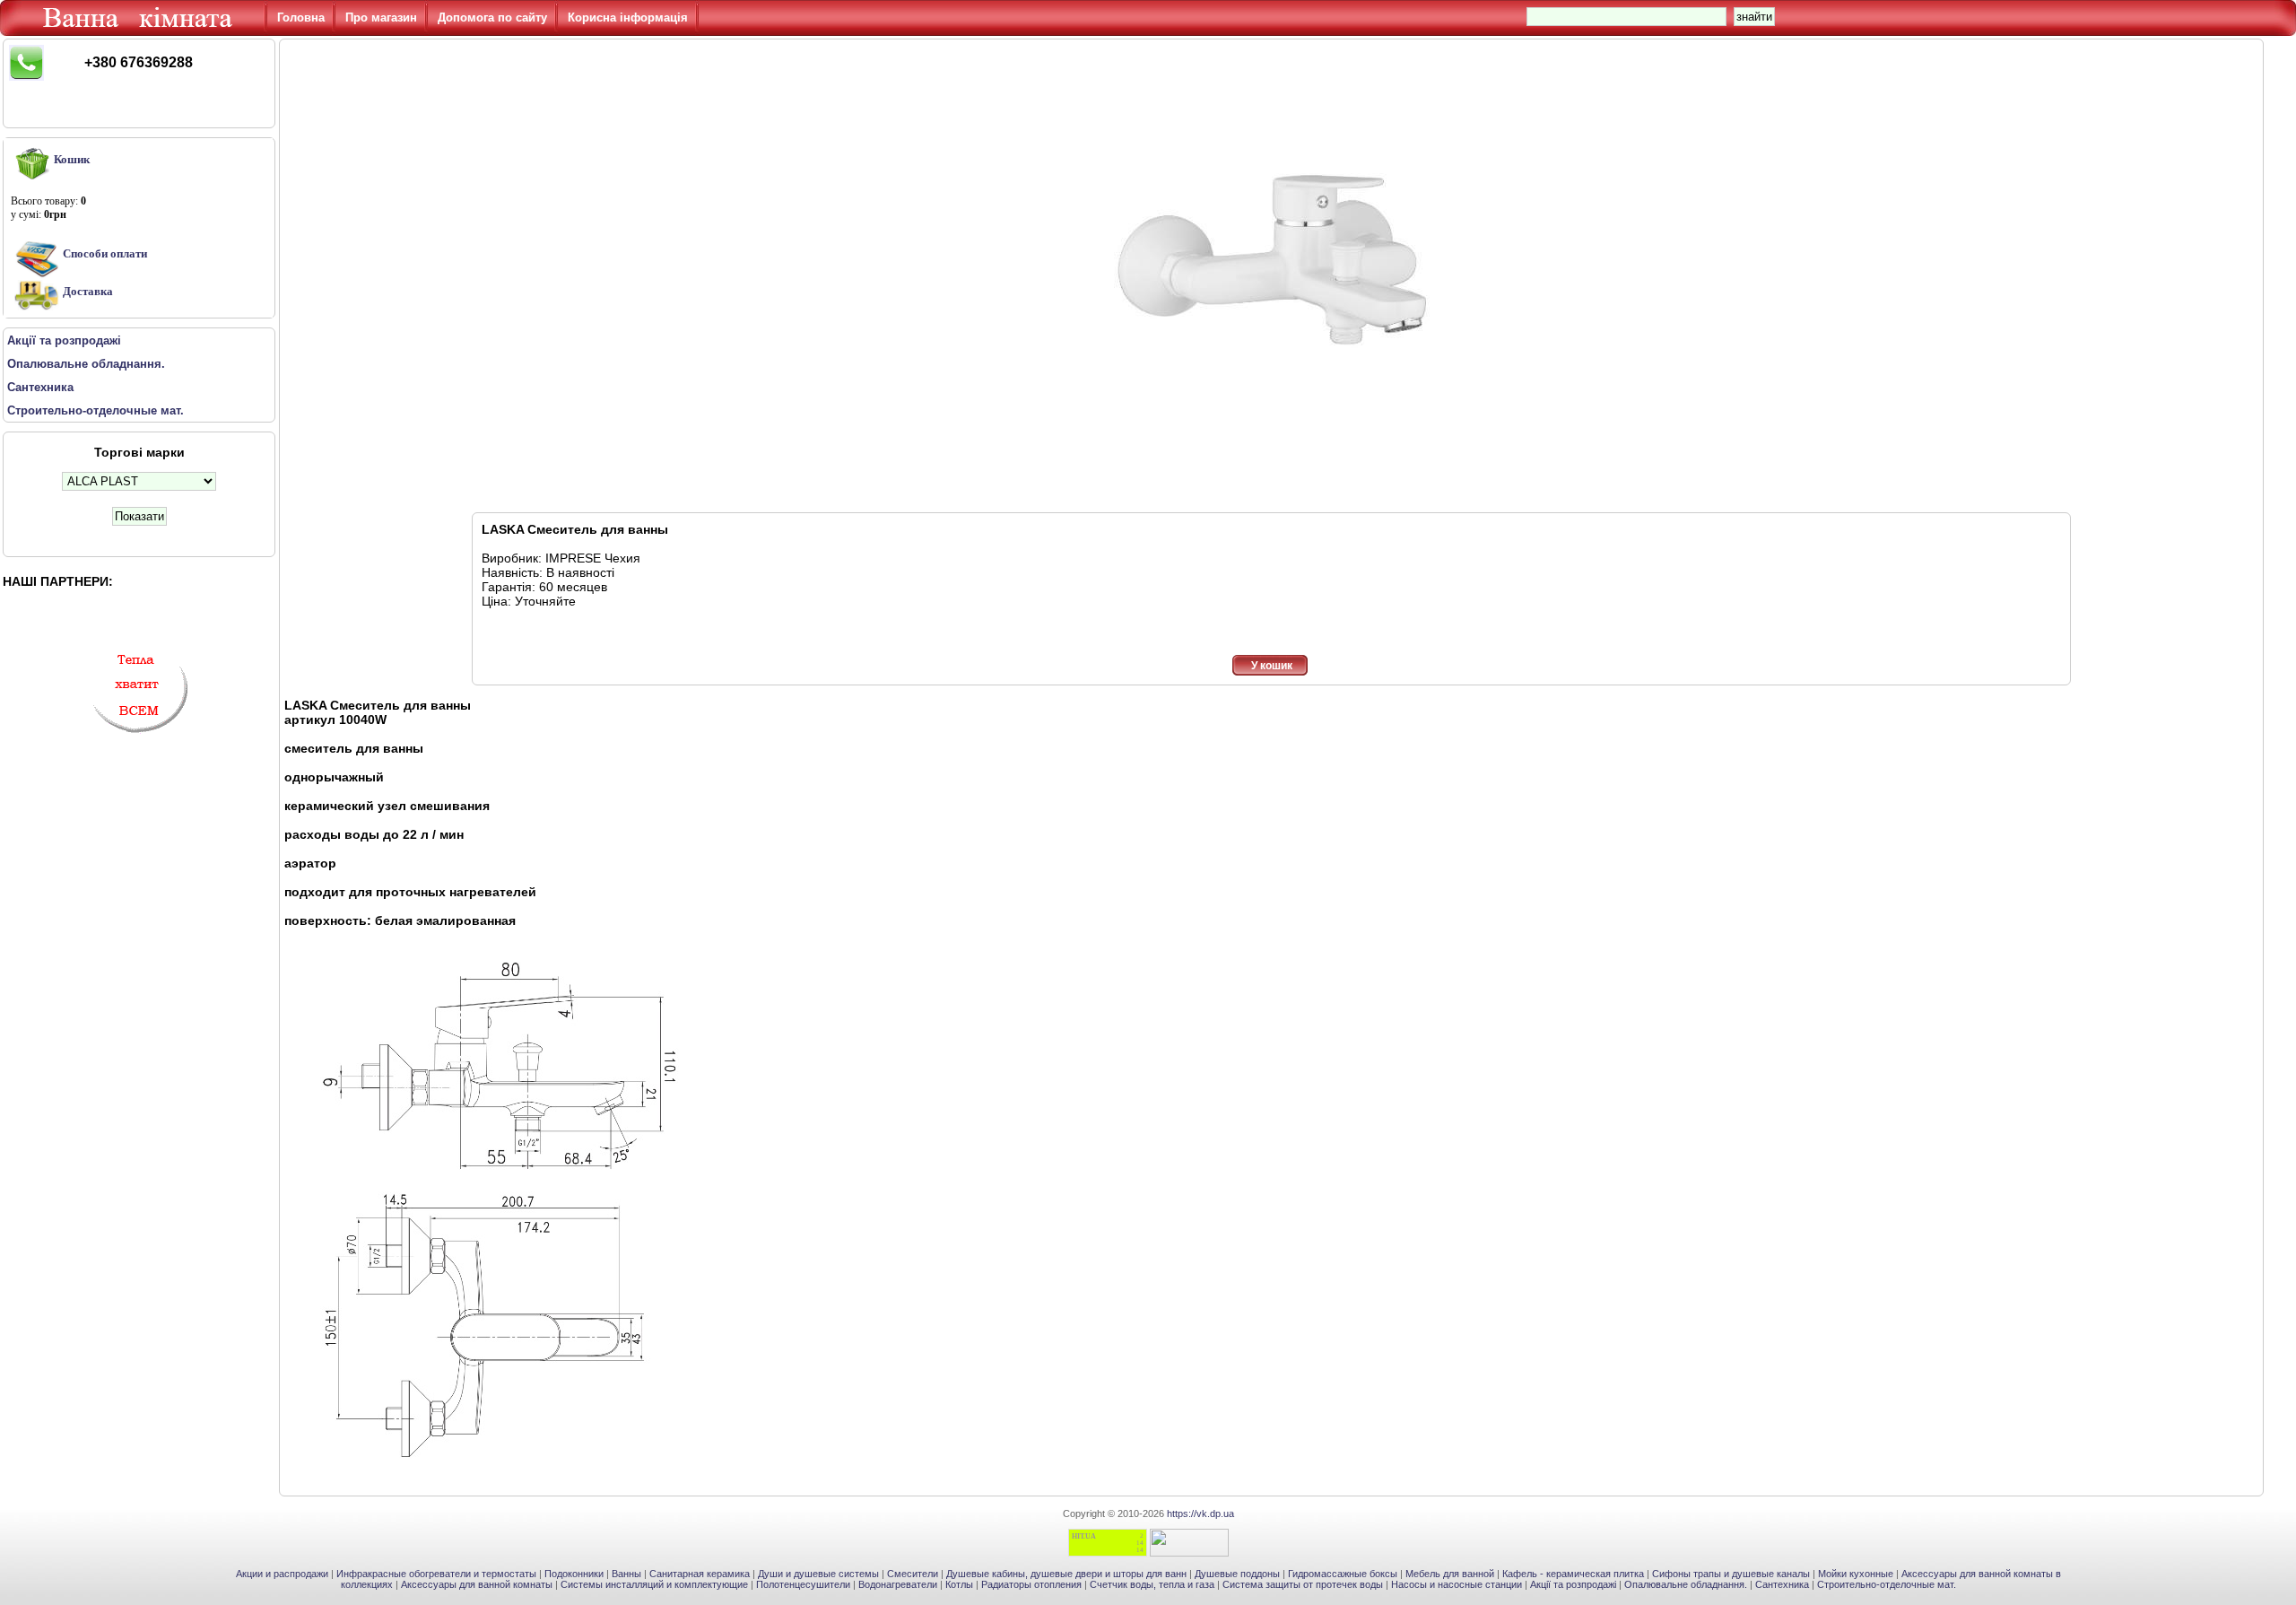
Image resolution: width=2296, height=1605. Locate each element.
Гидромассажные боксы (1343, 1574)
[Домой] (141, 31)
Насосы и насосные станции (1457, 1584)
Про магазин (381, 17)
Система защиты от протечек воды (1303, 1584)
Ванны (626, 1574)
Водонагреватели (898, 1584)
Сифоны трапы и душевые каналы (1731, 1574)
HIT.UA (1084, 1536)
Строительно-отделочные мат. (1887, 1584)
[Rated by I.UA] (1189, 1553)
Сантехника (1782, 1584)
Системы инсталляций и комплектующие (654, 1584)
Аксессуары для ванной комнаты (477, 1584)
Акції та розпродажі (1573, 1584)
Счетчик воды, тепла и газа (1152, 1584)
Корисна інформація (628, 17)
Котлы (959, 1584)
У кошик (1272, 666)
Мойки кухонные (1856, 1574)
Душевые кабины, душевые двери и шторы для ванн (1066, 1574)
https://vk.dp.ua (1200, 1513)
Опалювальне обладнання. (1686, 1584)
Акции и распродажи (282, 1574)
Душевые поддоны (1237, 1574)
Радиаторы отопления (1031, 1584)
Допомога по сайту (492, 17)
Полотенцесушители (803, 1584)
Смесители (913, 1574)
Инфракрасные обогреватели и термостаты (436, 1574)
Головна (301, 17)
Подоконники (574, 1574)
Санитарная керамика (700, 1574)
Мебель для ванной (1450, 1574)
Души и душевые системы (818, 1574)
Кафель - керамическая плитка (1573, 1574)
